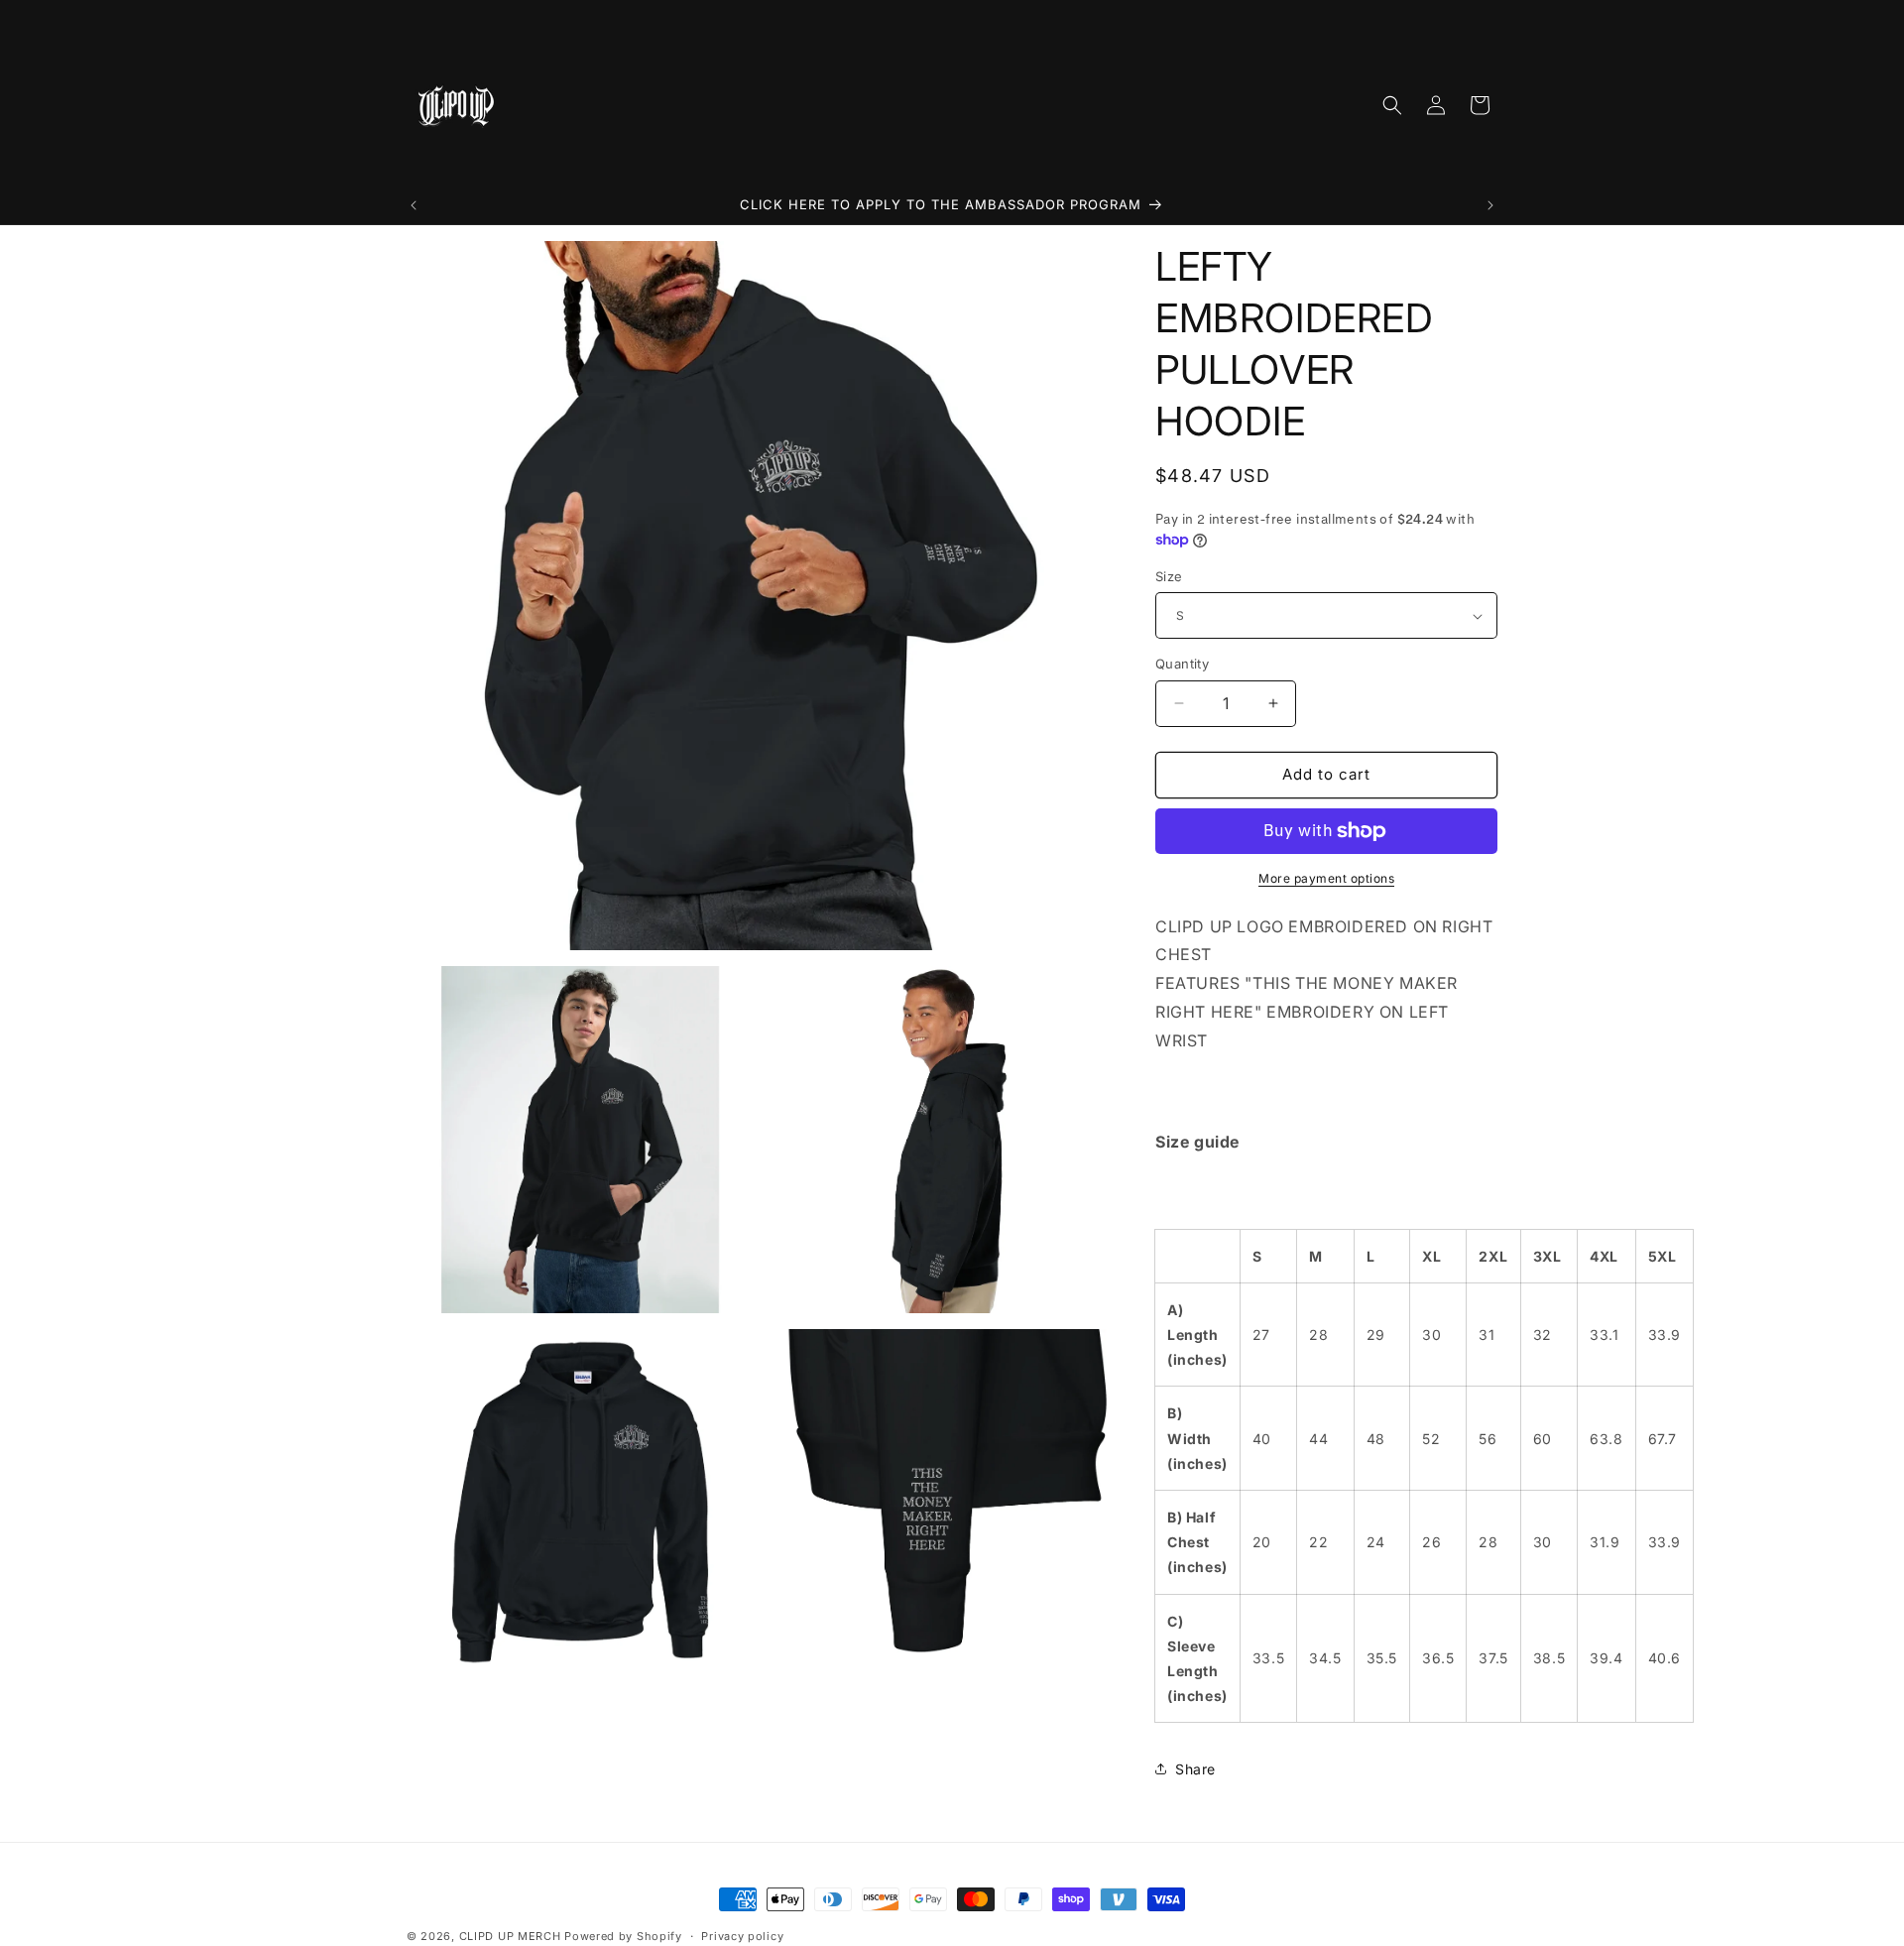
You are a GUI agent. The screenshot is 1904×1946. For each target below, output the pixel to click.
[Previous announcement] (414, 205)
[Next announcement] (1490, 205)
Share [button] (1195, 1769)
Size (1169, 576)
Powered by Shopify (623, 1936)
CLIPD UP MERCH (510, 1936)
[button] (1392, 105)
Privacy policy (742, 1935)
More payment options (1326, 878)
